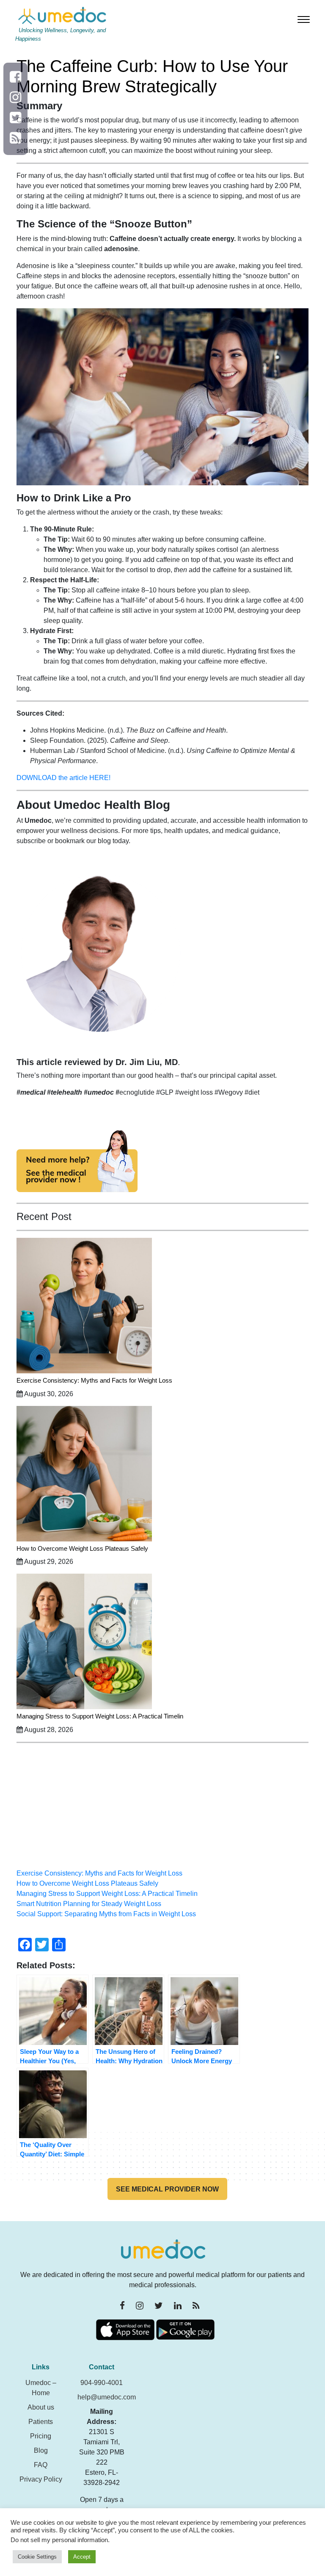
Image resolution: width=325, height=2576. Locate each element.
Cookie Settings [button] (37, 2557)
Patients (41, 2422)
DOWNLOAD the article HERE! (63, 778)
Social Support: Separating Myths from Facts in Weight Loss (106, 1914)
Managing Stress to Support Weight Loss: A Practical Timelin (100, 1716)
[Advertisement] (162, 1809)
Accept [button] (82, 2557)
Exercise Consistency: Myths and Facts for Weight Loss (94, 1380)
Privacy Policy (41, 2479)
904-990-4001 (102, 2383)
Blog (41, 2450)
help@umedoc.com (107, 2397)
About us (41, 2407)
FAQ (41, 2465)
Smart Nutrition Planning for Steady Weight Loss (89, 1904)
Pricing (41, 2436)
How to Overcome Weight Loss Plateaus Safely (82, 1548)
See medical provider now (167, 2189)
